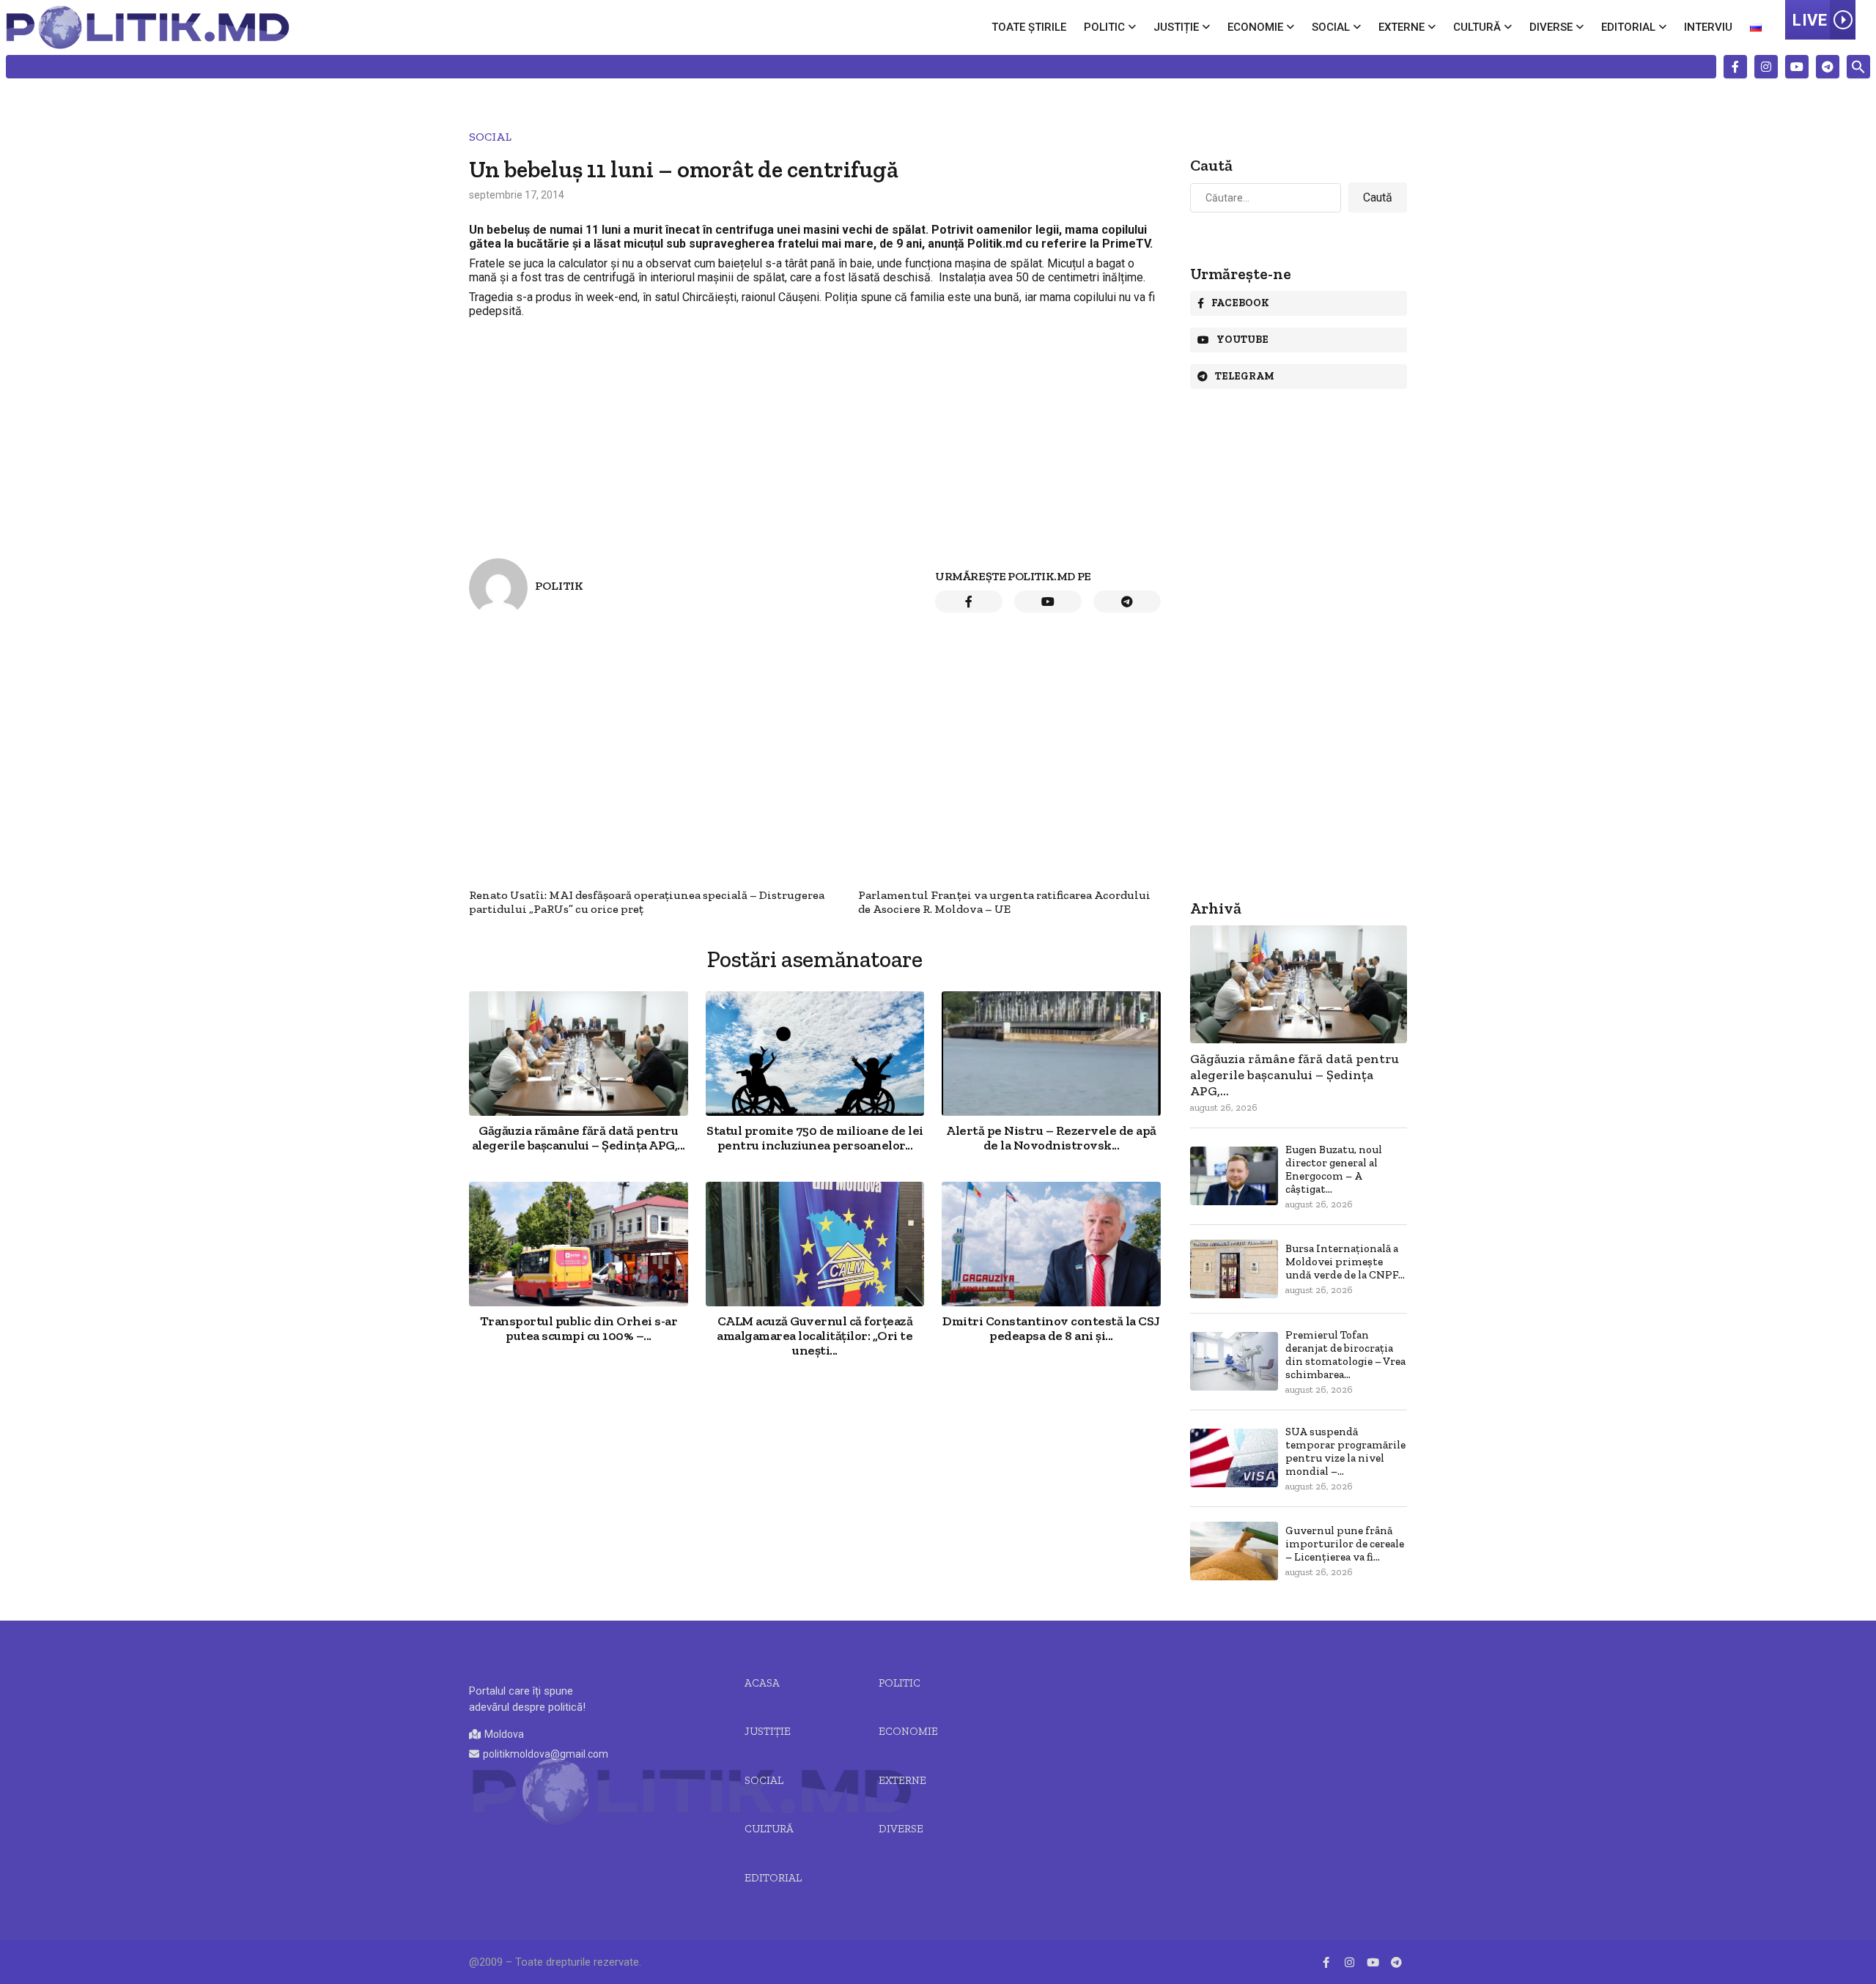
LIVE (1810, 20)
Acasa (762, 1683)
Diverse (1551, 27)
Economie (1255, 27)
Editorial (1628, 27)
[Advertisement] (815, 426)
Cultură (1477, 27)
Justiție (1176, 27)
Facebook (1240, 303)
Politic (1104, 27)
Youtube (1242, 340)
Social (1331, 27)
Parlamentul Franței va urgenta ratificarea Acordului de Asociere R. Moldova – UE (1004, 902)
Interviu (1708, 27)
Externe (1402, 27)
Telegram (1245, 376)
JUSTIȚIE (768, 1731)
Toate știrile (1029, 27)
